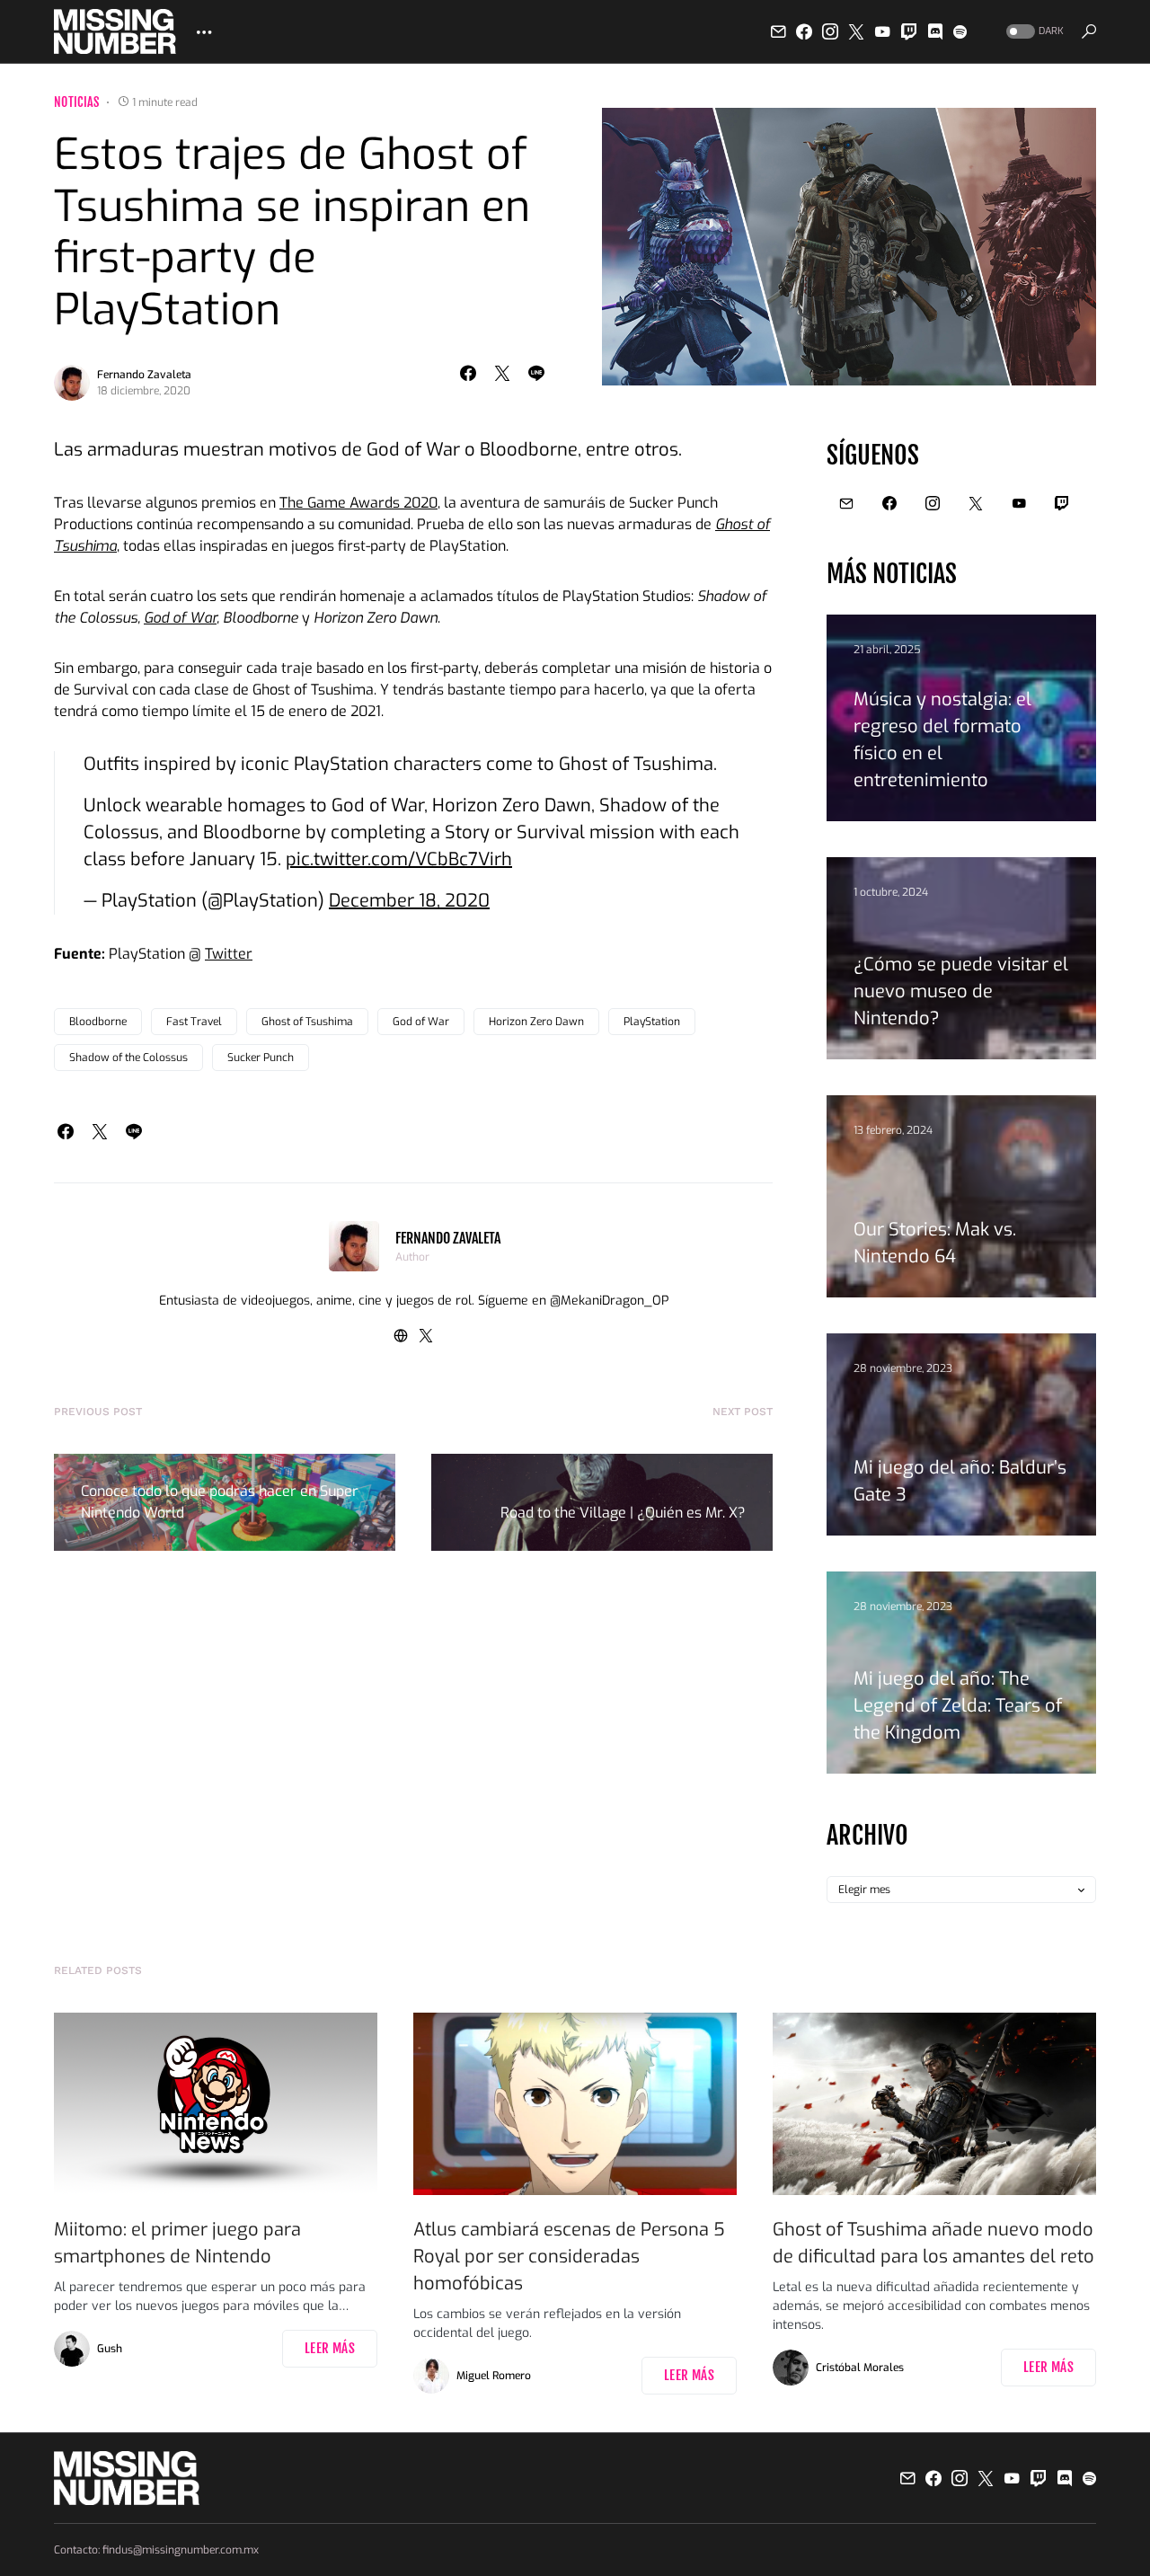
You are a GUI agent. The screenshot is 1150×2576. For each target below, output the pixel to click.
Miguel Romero (494, 2376)
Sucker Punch (261, 1058)
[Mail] (778, 31)
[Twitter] (856, 31)
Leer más (330, 2348)
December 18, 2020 (409, 901)
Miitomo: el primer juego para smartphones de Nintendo (177, 2243)
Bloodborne (98, 1022)
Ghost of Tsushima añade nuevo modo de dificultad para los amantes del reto (933, 2243)
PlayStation (652, 1022)
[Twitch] (909, 31)
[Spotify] (960, 31)
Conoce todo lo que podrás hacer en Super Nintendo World (220, 1502)
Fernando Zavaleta (144, 375)
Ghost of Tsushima (307, 1022)
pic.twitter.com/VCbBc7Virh (399, 859)
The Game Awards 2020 (358, 503)
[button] (1033, 32)
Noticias (77, 102)
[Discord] (935, 31)
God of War (180, 618)
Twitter (229, 954)
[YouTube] (882, 31)
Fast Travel (194, 1022)
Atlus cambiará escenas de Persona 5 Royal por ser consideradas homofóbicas (569, 2257)
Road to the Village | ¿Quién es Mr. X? (623, 1513)
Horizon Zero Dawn (536, 1022)
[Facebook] (804, 31)
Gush (110, 2349)
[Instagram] (830, 31)
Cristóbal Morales (860, 2368)
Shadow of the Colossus (128, 1058)
